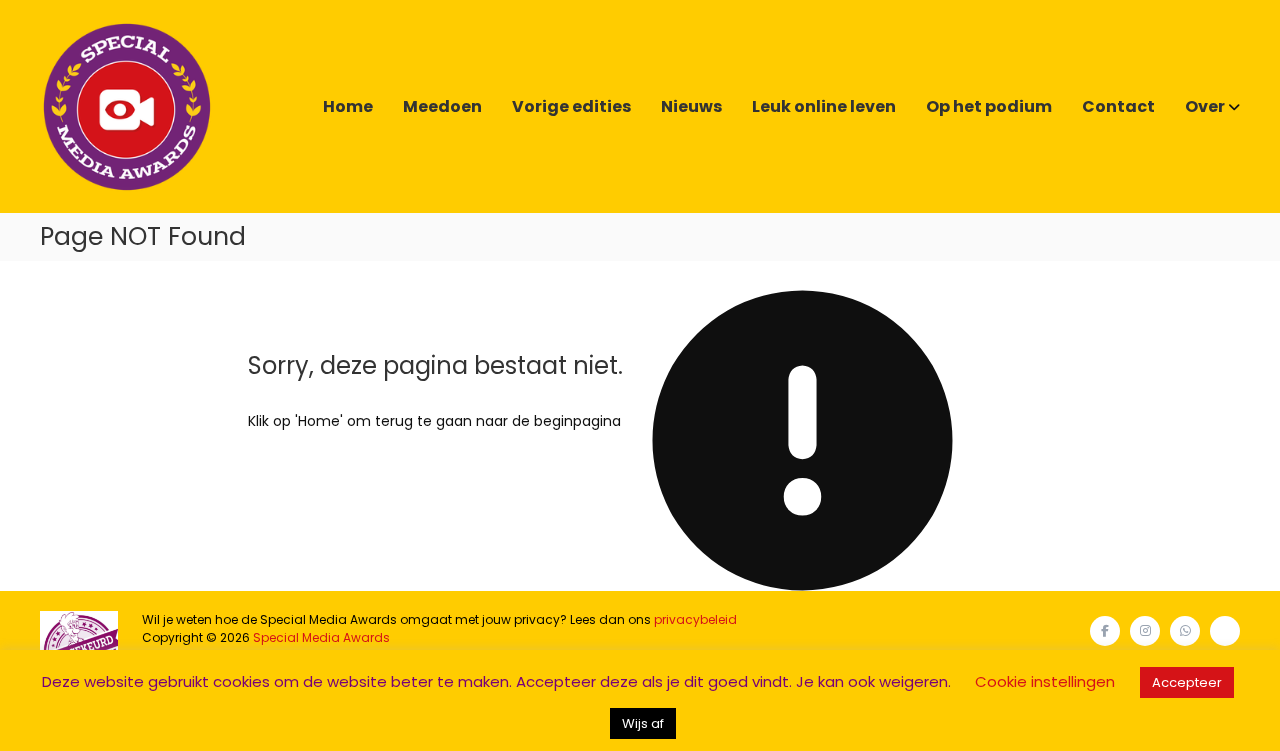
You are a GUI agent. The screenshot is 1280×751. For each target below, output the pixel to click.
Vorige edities (571, 106)
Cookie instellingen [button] (1045, 681)
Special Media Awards (321, 637)
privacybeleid (695, 619)
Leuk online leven (824, 106)
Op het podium (989, 106)
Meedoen (442, 106)
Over (1205, 106)
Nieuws (691, 106)
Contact (1118, 106)
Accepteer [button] (1187, 682)
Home (348, 106)
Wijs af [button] (643, 723)
